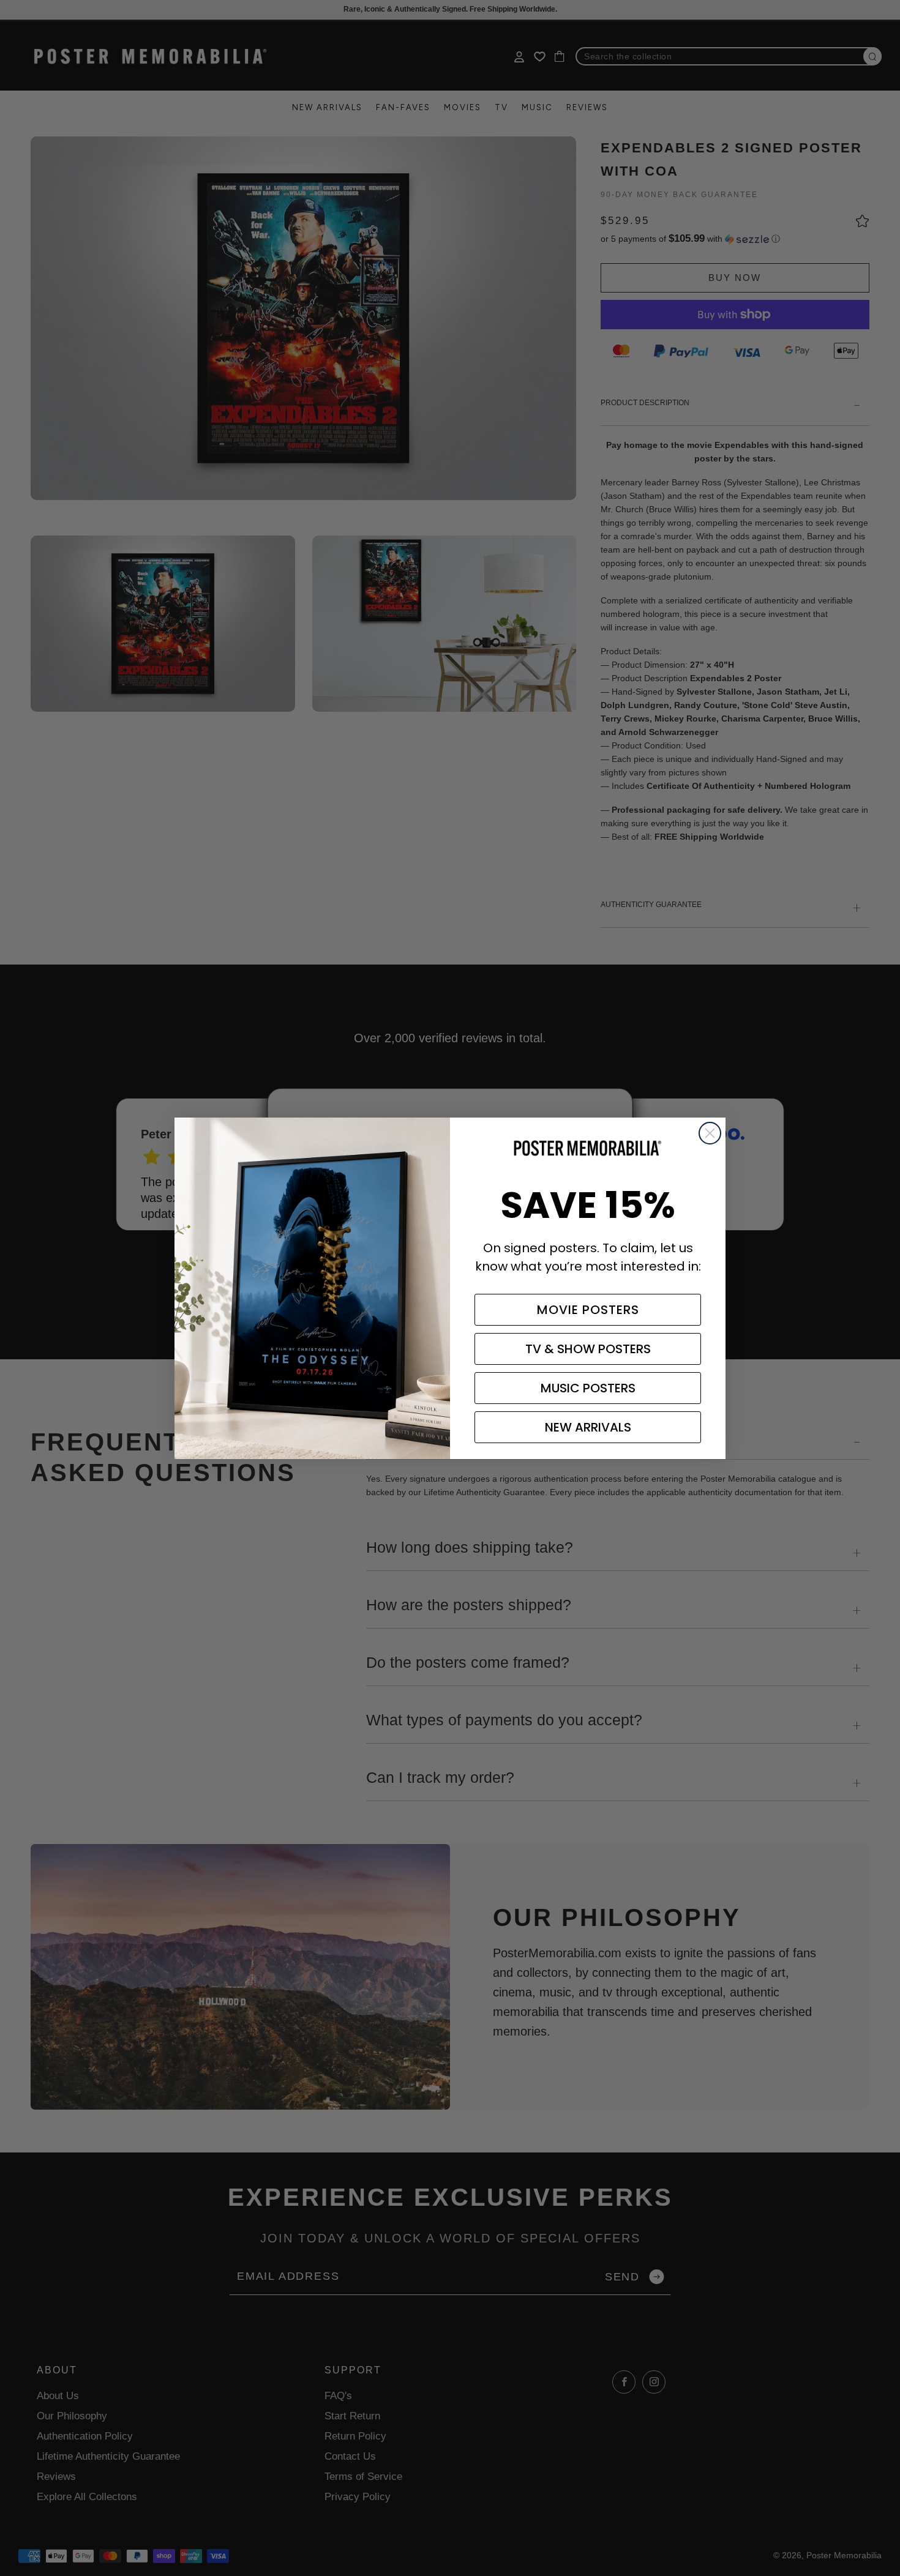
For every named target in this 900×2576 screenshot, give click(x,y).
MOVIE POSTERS (588, 1310)
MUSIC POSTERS (588, 1388)
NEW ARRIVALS (588, 1427)
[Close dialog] (710, 1133)
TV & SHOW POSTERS (588, 1349)
